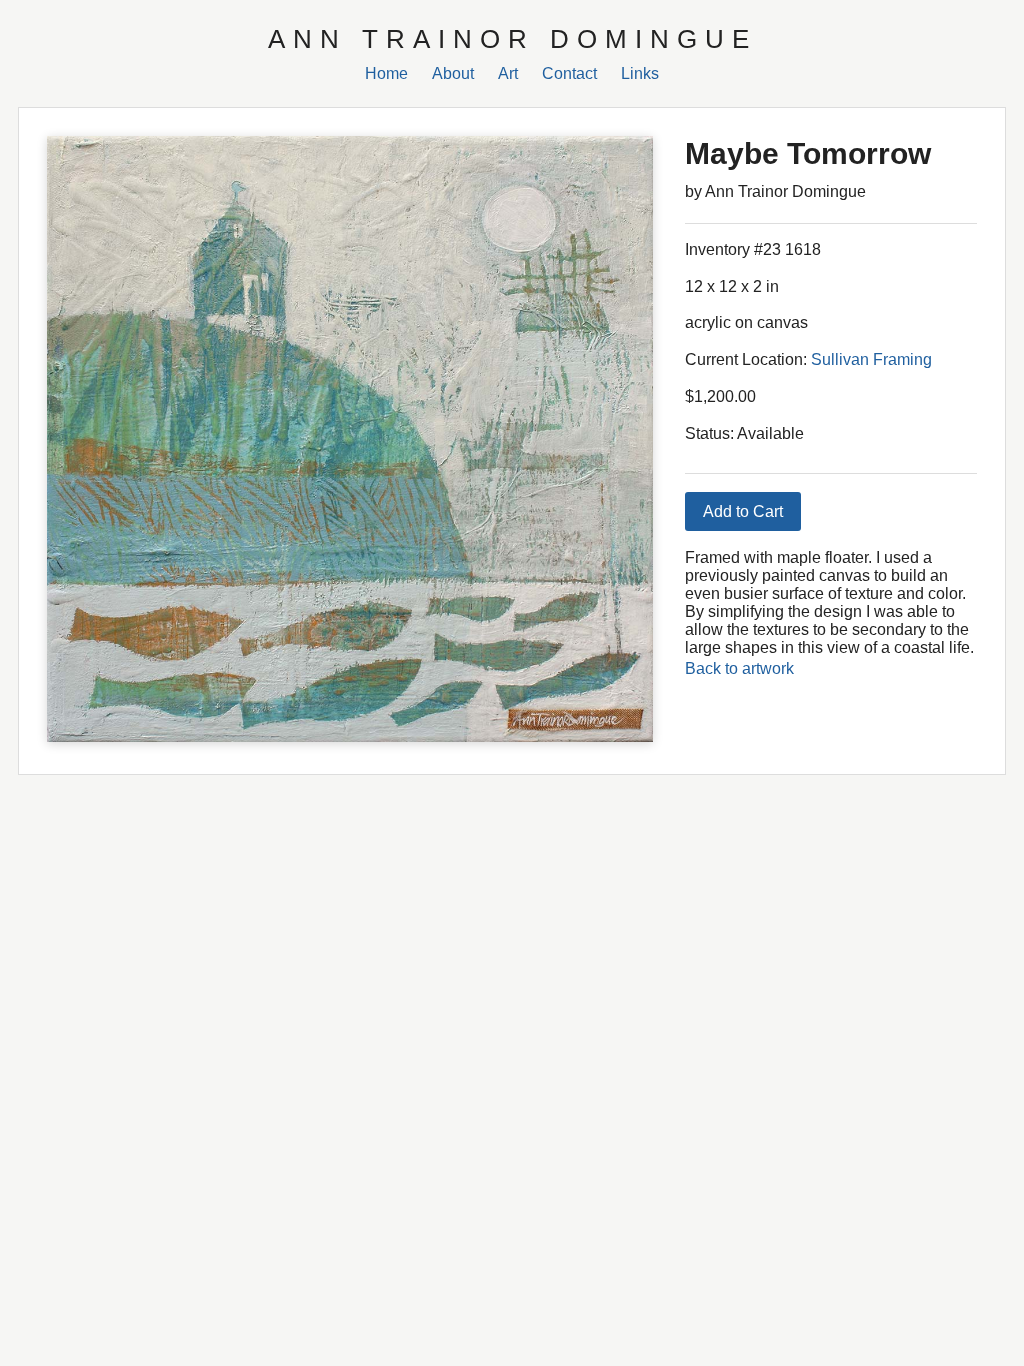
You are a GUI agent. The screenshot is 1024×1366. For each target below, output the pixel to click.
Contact (569, 73)
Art (508, 73)
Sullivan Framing (871, 359)
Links (640, 73)
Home (386, 73)
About (453, 73)
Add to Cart (743, 511)
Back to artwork (739, 668)
